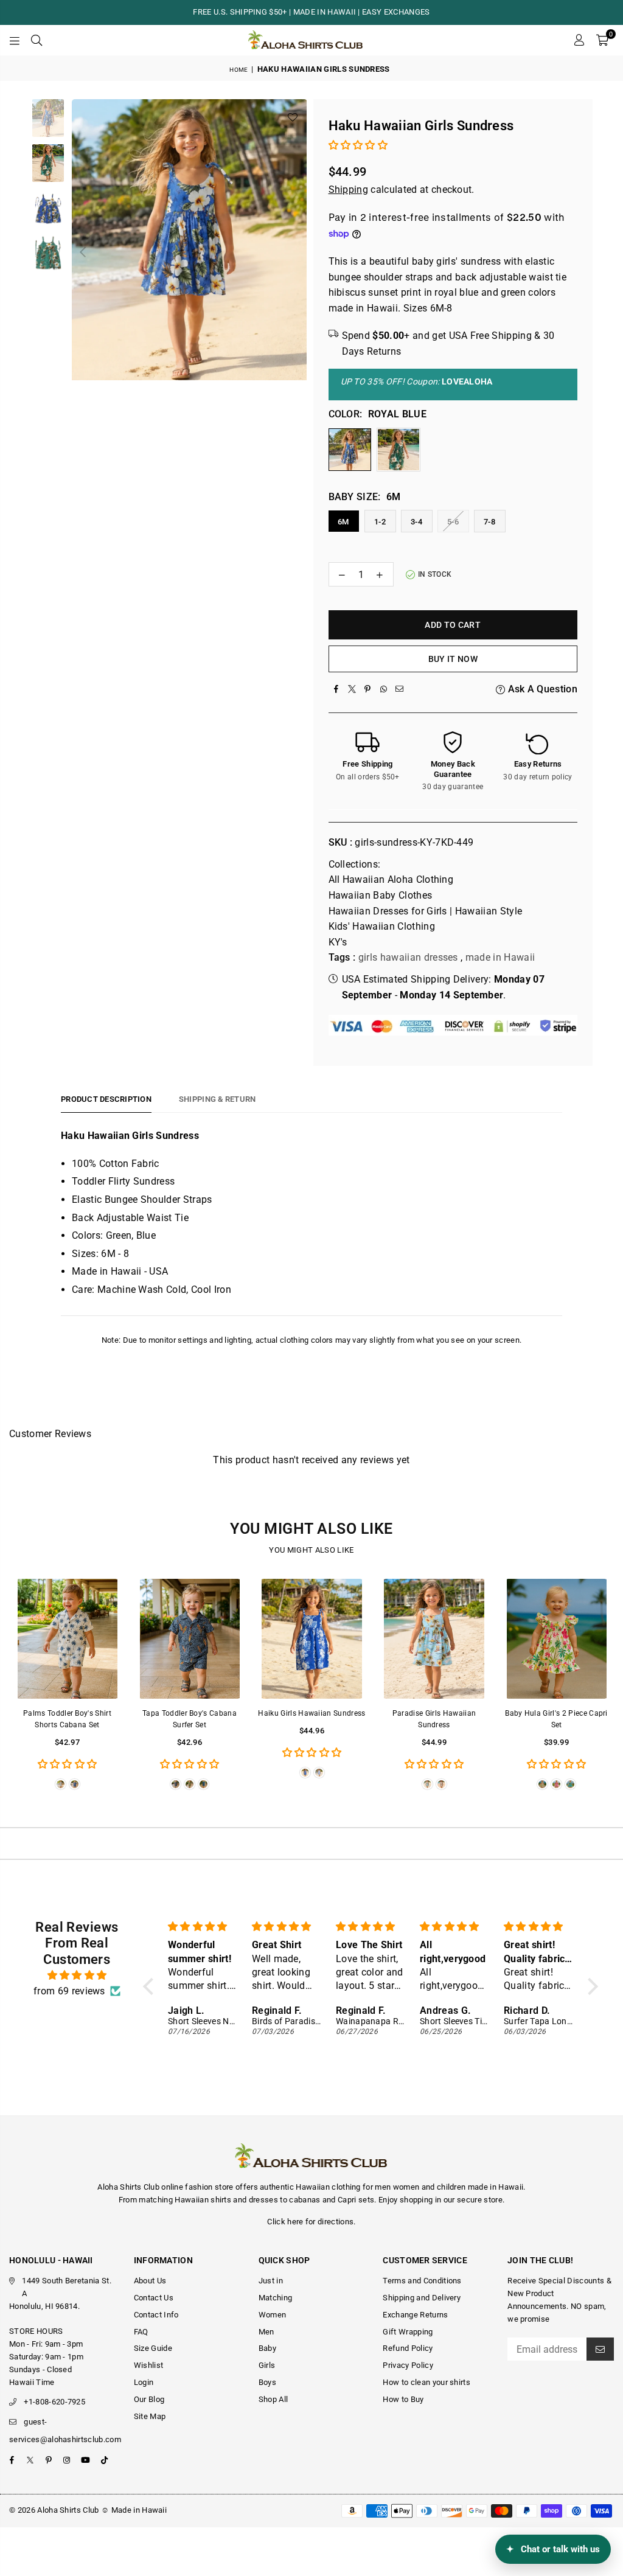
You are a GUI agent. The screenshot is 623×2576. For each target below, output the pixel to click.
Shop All (273, 2399)
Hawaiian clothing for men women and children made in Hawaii (409, 2187)
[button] (602, 40)
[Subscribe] (600, 2349)
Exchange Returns (415, 2315)
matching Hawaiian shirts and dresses (208, 2200)
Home (238, 70)
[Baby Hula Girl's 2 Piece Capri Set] (556, 1639)
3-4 (416, 522)
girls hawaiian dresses (408, 957)
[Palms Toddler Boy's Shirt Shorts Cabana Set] (67, 1639)
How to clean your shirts (426, 2382)
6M (343, 522)
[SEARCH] (37, 40)
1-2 (380, 522)
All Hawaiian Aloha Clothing (391, 879)
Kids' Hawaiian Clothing (382, 926)
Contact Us (154, 2298)
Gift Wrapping (408, 2332)
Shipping (349, 190)
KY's (338, 942)
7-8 (489, 522)
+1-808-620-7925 (54, 2402)
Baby (267, 2348)
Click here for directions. (311, 2222)
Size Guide (153, 2348)
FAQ (141, 2332)
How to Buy (403, 2399)
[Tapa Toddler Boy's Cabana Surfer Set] (190, 1639)
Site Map (150, 2416)
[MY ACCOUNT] (579, 40)
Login (144, 2382)
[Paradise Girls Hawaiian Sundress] (434, 1639)
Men (266, 2332)
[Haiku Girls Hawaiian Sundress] (312, 1639)
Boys (267, 2382)
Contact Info (156, 2315)
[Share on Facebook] (336, 689)
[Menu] (15, 40)
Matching (276, 2298)
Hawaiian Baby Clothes (381, 895)
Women (273, 2315)
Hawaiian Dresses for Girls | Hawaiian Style (426, 911)
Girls (267, 2365)
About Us (150, 2281)
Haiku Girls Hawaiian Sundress (311, 1713)
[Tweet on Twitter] (352, 689)
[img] (77, 1976)
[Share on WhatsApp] (384, 689)
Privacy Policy (408, 2365)
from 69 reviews (69, 1991)
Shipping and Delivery (422, 2298)
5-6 (453, 522)
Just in (271, 2281)
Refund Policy (408, 2348)
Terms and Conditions (422, 2281)
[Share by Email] (400, 689)
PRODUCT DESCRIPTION (106, 1099)
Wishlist (149, 2365)
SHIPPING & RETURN (217, 1099)
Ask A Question (541, 689)
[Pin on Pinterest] (368, 689)
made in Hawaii (500, 957)
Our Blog (149, 2399)
